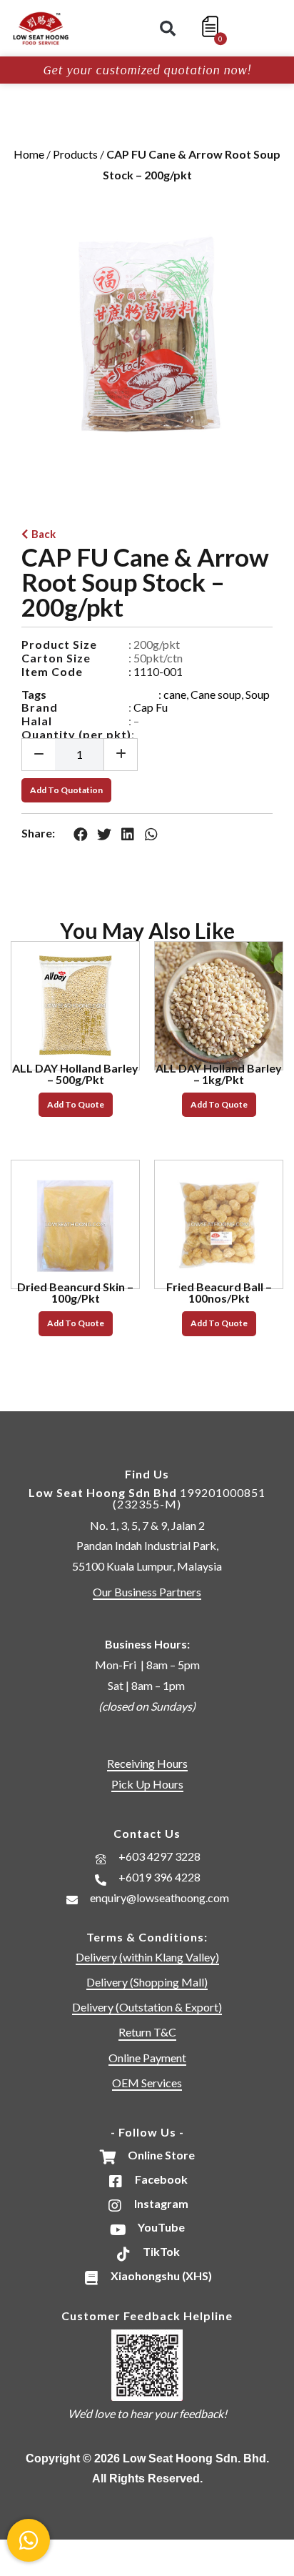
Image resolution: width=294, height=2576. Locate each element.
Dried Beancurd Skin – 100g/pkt (75, 1292)
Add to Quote (76, 1104)
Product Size (59, 644)
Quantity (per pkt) (76, 734)
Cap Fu (151, 707)
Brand (40, 707)
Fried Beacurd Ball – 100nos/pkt (219, 1292)
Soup (258, 694)
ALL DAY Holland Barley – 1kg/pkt (219, 1074)
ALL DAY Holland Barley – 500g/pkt (75, 1074)
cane (175, 694)
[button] (168, 29)
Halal (37, 721)
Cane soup (216, 694)
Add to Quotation (66, 790)
